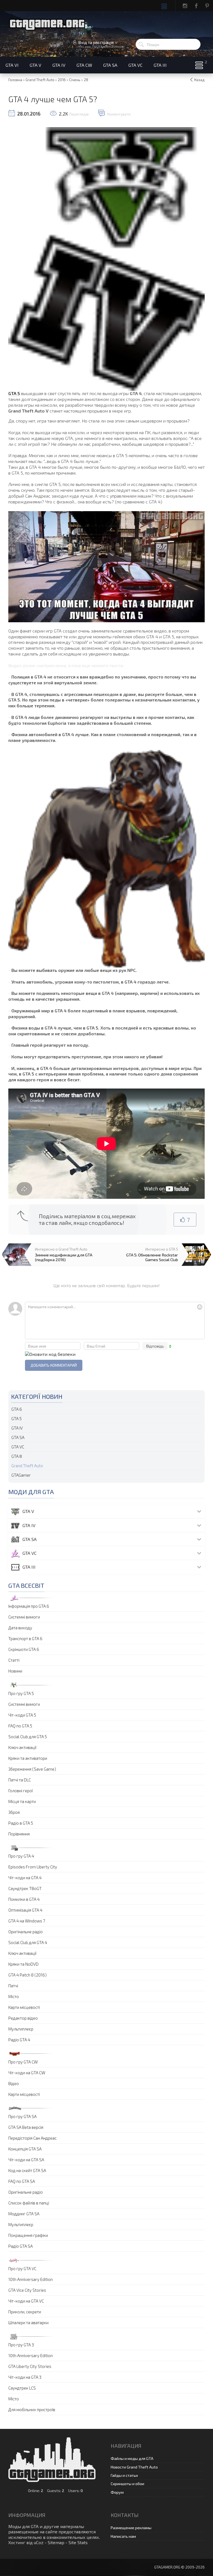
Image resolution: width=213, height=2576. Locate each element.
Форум (117, 2492)
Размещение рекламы (131, 2528)
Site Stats (78, 2542)
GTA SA (18, 1437)
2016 (62, 80)
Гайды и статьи (124, 2475)
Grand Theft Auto (27, 1466)
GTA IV (17, 1428)
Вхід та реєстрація (96, 42)
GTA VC (18, 1447)
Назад (199, 80)
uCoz (39, 2542)
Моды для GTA (23, 2526)
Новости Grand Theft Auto (134, 2467)
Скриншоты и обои (127, 2484)
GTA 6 (17, 1409)
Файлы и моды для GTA (132, 2458)
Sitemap (56, 2542)
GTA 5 (14, 393)
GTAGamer (21, 1475)
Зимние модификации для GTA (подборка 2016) (64, 1257)
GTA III (17, 1456)
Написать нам (123, 2536)
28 (86, 80)
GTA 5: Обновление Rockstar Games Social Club (152, 1257)
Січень (75, 80)
